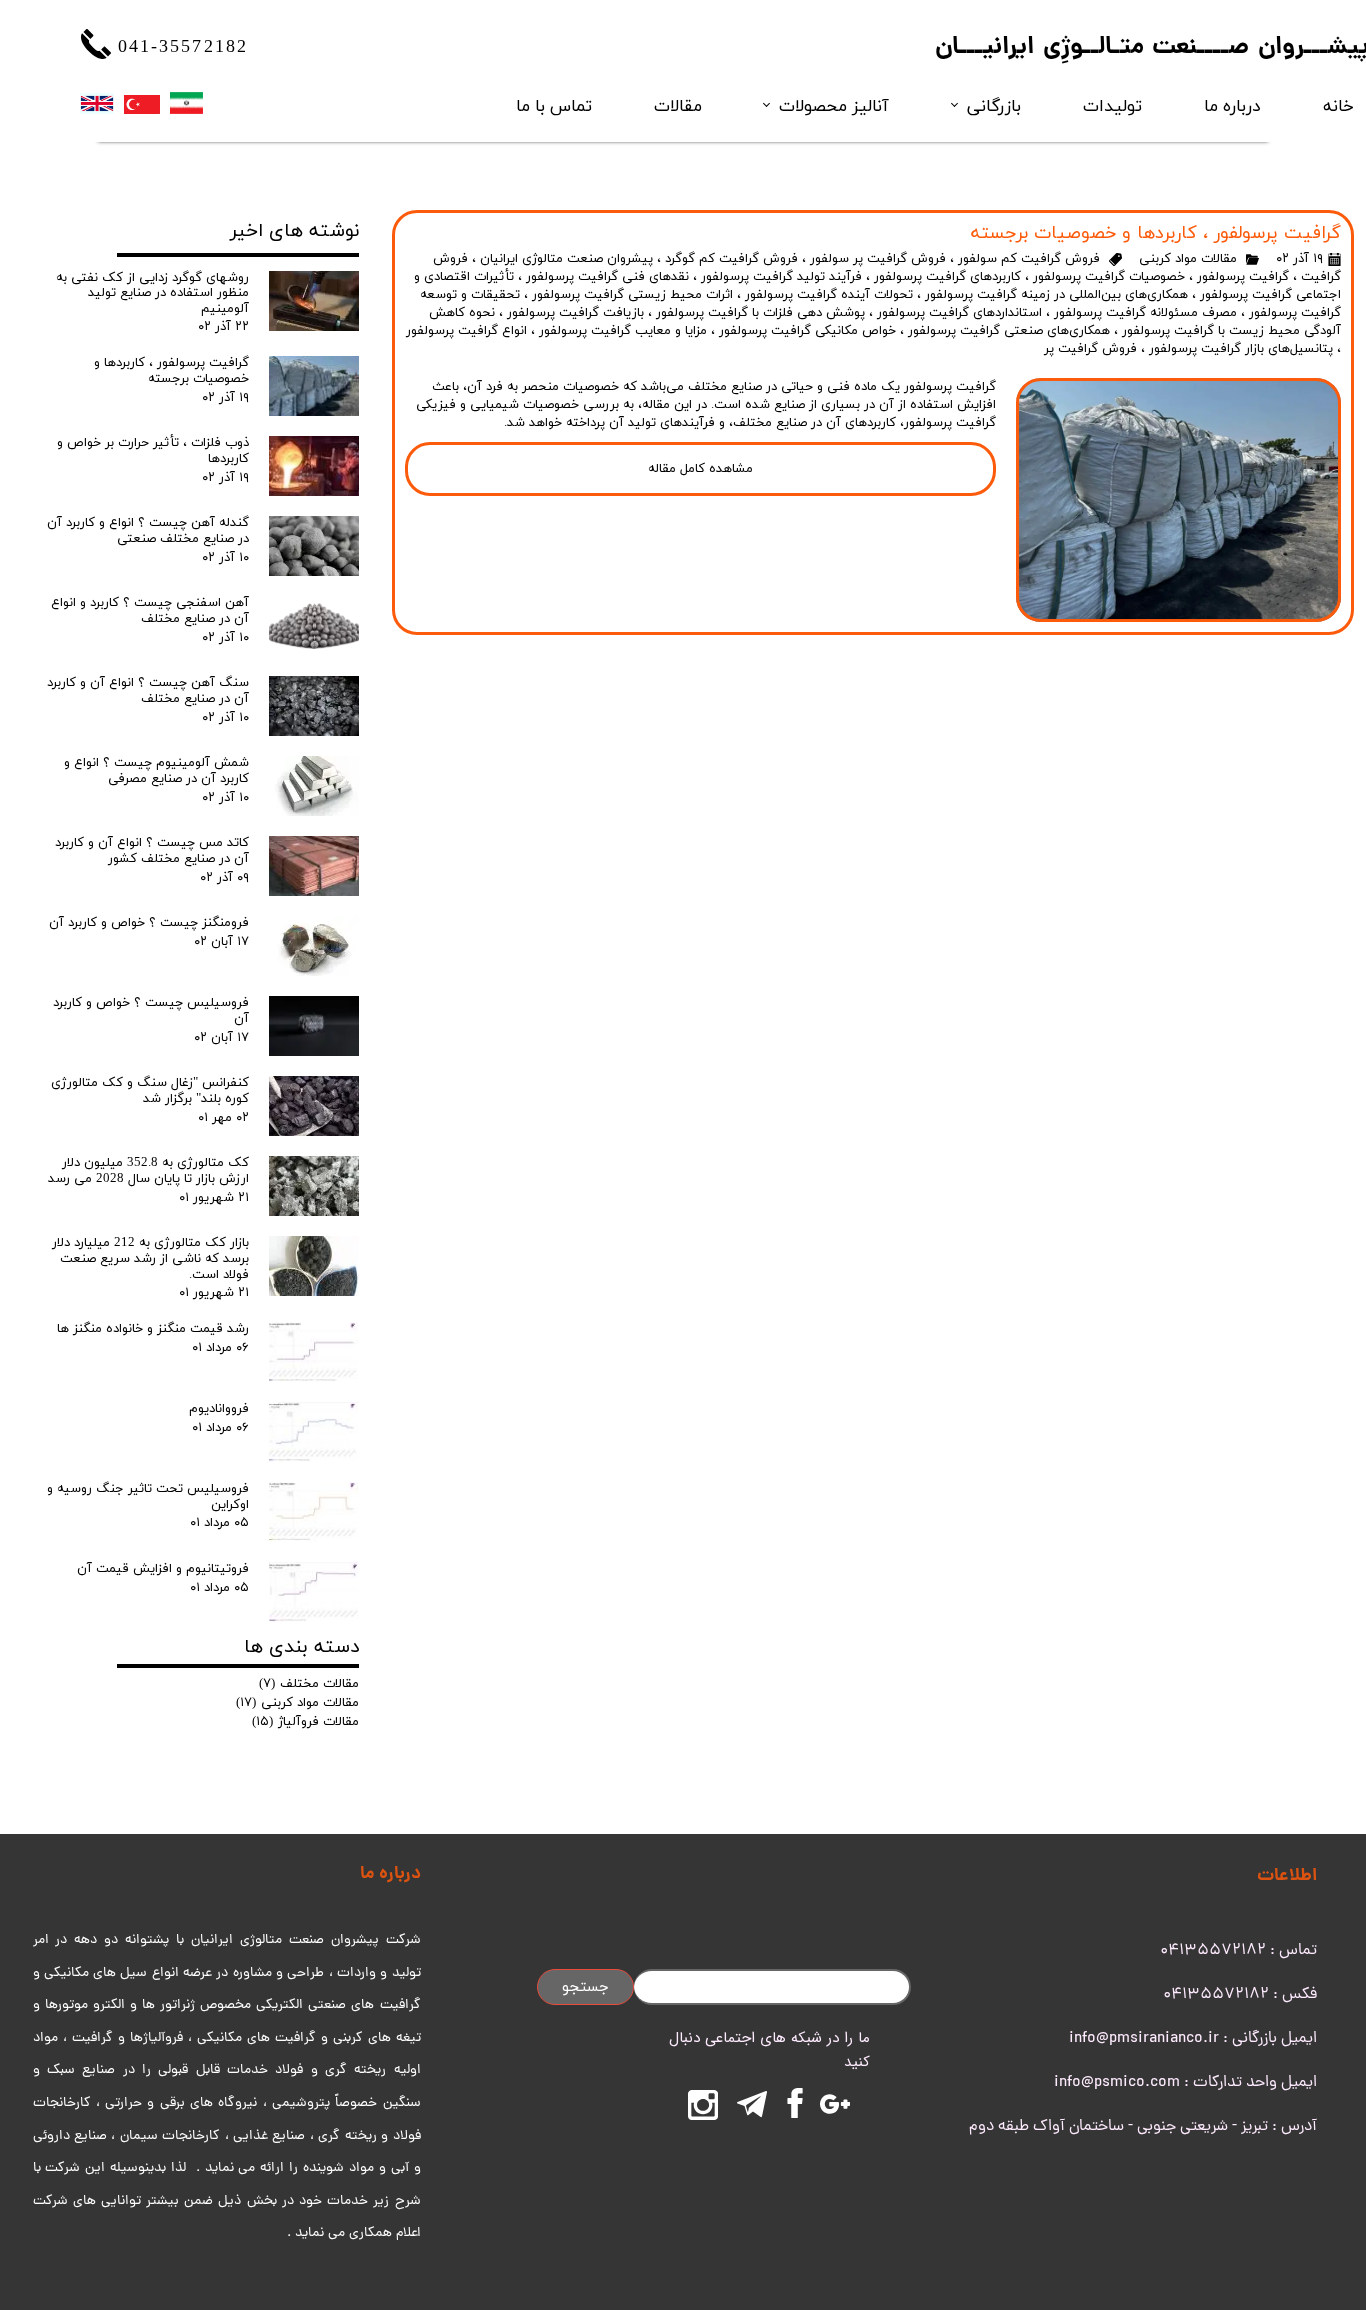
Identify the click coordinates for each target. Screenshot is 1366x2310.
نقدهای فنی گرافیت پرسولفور (607, 277)
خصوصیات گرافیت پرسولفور (1109, 277)
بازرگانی (994, 105)
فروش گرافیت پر (1090, 349)
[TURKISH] (141, 104)
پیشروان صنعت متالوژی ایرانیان (566, 259)
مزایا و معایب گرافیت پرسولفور (623, 331)
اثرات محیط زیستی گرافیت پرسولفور (632, 295)
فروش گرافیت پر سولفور (878, 259)
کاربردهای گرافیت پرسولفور (947, 277)
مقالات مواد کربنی (1188, 259)
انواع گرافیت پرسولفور (466, 331)
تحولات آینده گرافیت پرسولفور (829, 295)
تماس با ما (554, 105)
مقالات (678, 105)
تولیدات (1112, 105)
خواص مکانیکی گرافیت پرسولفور (807, 331)
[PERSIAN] (186, 103)
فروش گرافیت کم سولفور (1029, 259)
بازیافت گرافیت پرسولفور (575, 313)
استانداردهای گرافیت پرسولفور (959, 313)
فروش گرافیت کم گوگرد (731, 259)
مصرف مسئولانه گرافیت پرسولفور (1145, 313)
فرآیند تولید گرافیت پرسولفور (781, 277)
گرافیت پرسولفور (1243, 277)
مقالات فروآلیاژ (305, 1722)
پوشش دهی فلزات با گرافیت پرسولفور (760, 313)
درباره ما (1232, 105)
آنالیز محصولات (834, 105)
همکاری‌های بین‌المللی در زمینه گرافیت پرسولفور (1056, 295)
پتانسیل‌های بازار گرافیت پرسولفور (1241, 349)
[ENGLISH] (96, 103)
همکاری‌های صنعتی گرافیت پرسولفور (1009, 331)
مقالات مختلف (309, 1684)
